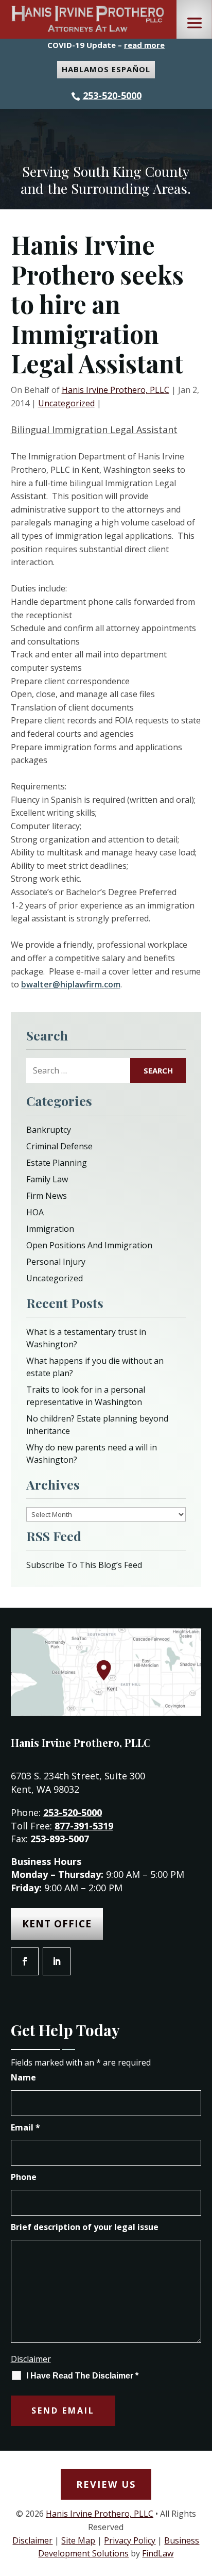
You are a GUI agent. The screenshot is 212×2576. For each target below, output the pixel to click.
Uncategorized (66, 403)
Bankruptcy (49, 1130)
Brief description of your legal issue (85, 2227)
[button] (195, 23)
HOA (35, 1212)
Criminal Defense (59, 1146)
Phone (24, 2177)
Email (25, 2127)
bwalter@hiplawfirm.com (71, 984)
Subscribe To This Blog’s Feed (84, 1565)
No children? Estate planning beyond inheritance (97, 1425)
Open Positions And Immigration (89, 1245)
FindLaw (158, 2553)
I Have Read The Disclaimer (82, 2376)
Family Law (47, 1179)
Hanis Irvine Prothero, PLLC (116, 390)
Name (23, 2077)
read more (144, 45)
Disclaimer (31, 2359)
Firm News (47, 1196)
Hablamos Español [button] (106, 69)
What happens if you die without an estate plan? (95, 1367)
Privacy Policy (130, 2540)
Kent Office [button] (57, 1924)
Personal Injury (56, 1262)
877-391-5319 (84, 1826)
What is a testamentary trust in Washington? (86, 1338)
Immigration (50, 1229)
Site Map (78, 2540)
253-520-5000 (112, 95)
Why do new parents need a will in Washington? (92, 1454)
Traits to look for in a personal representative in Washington (86, 1396)
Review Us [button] (106, 2484)
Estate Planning (57, 1163)
